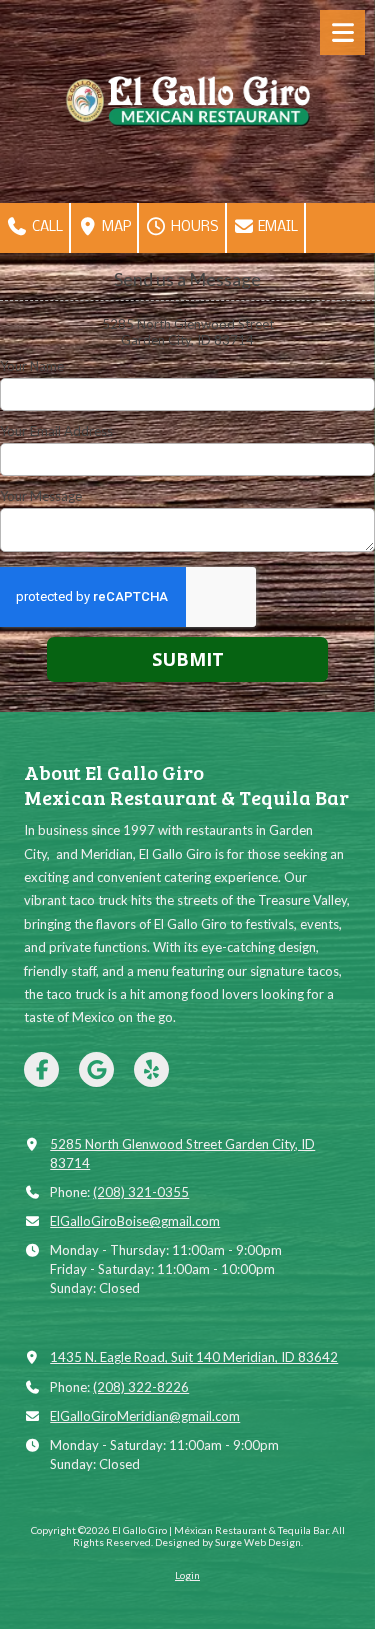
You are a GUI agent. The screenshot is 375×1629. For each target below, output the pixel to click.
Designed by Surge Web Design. (229, 1542)
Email (276, 227)
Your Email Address (56, 431)
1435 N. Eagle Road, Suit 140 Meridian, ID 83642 (194, 1357)
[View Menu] (342, 32)
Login (187, 1575)
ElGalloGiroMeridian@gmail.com (145, 1416)
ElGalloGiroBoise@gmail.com (135, 1221)
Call (46, 227)
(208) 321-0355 (141, 1192)
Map (115, 227)
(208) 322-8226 (141, 1387)
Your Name (32, 366)
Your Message (41, 496)
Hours (193, 227)
